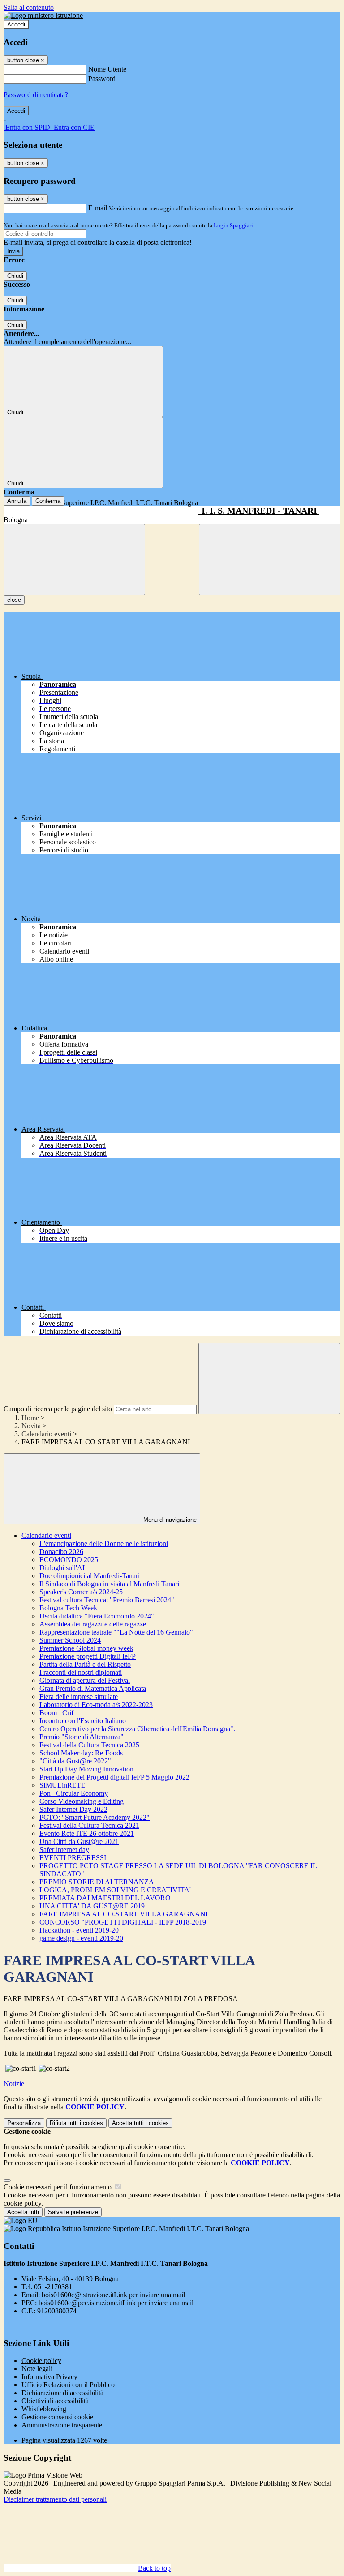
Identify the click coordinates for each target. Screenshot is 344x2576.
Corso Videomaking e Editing (82, 1801)
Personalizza (24, 2123)
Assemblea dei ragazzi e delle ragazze (93, 1624)
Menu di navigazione (169, 1520)
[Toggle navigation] (74, 560)
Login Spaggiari (233, 225)
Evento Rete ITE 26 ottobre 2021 (87, 1833)
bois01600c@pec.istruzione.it (116, 2303)
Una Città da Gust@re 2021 (79, 1842)
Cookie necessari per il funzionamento (58, 2187)
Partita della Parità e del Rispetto (85, 1664)
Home (30, 1418)
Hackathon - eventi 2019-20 (79, 1930)
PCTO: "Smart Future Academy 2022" (95, 1817)
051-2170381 (53, 2287)
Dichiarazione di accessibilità (62, 2393)
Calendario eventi (46, 1434)
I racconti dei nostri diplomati (81, 1672)
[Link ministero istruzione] (43, 15)
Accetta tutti (140, 2123)
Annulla (17, 501)
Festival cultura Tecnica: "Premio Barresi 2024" (107, 1600)
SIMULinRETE (62, 1785)
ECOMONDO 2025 (69, 1560)
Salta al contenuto (29, 7)
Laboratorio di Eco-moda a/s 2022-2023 (96, 1705)
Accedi (16, 24)
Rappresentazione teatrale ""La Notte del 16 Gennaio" (116, 1632)
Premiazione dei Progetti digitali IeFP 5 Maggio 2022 (114, 1777)
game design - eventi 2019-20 (81, 1938)
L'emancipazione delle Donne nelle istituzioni (104, 1543)
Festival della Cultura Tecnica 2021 (89, 1825)
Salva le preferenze (73, 2212)
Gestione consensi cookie (57, 2417)
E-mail (98, 208)
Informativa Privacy (49, 2377)
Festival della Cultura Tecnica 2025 (89, 1745)
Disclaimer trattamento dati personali (55, 2499)
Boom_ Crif (56, 1713)
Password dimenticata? (36, 95)
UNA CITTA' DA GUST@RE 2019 (92, 1906)
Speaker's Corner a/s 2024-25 (81, 1592)
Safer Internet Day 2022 (73, 1809)
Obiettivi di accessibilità (55, 2401)
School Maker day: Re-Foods (81, 1753)
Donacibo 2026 (61, 1552)
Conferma (48, 501)
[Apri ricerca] (270, 560)
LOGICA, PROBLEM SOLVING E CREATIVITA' (115, 1890)
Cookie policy (41, 2361)
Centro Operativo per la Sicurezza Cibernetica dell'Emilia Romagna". (137, 1729)
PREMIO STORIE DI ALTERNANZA (97, 1882)
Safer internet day (64, 1850)
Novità (31, 1426)
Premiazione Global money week (86, 1648)
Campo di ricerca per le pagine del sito (58, 1409)
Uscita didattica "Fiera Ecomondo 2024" (97, 1616)
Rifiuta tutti (76, 2123)
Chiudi (15, 276)
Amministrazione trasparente (62, 2425)
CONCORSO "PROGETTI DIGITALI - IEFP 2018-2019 (123, 1922)
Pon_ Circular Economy (74, 1793)
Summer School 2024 (70, 1640)
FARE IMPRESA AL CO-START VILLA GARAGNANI (124, 1914)
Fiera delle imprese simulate (79, 1697)
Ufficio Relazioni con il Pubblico (68, 2385)
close (14, 600)
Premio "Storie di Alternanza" (82, 1737)
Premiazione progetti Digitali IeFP (88, 1656)
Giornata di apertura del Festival (85, 1680)
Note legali (37, 2369)
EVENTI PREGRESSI (73, 1858)
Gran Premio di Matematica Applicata (93, 1688)
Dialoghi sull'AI (62, 1568)
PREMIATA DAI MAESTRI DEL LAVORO (105, 1898)
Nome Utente (107, 69)
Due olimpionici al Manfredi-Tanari (90, 1576)
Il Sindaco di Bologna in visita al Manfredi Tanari (109, 1584)
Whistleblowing (44, 2409)
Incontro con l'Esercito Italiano (83, 1721)
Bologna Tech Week (68, 1608)
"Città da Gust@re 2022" (75, 1761)
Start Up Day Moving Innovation (86, 1769)
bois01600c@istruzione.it (113, 2295)
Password (102, 79)
